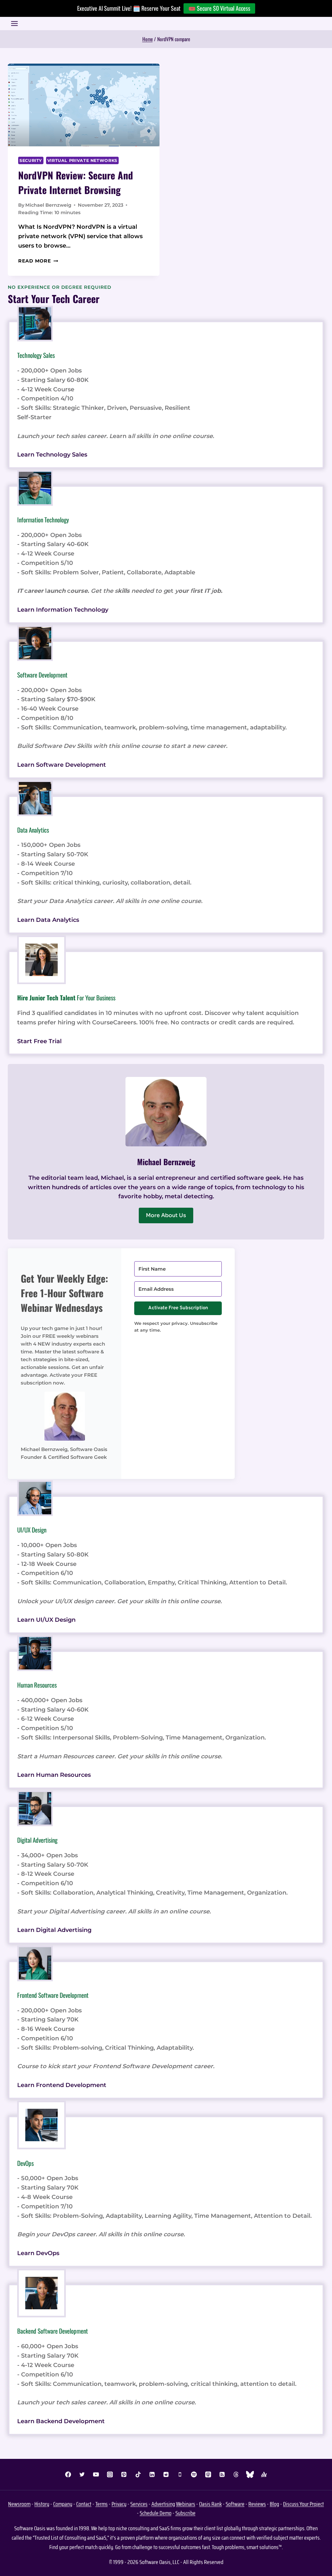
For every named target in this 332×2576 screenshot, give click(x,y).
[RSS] (222, 2474)
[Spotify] (194, 2474)
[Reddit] (166, 2474)
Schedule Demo (156, 2513)
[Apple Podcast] (208, 2474)
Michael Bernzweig (48, 205)
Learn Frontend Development (62, 2085)
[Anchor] (264, 2474)
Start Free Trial (39, 1041)
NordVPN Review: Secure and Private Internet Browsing (76, 182)
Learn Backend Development (61, 2421)
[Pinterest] (124, 2474)
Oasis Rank (210, 2504)
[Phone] (180, 2474)
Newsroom (19, 2504)
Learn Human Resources (54, 1775)
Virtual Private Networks (82, 160)
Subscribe (185, 2513)
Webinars (186, 2504)
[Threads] (236, 2474)
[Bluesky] (250, 2474)
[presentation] (84, 105)
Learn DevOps (38, 2253)
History (42, 2504)
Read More (38, 261)
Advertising (163, 2504)
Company (63, 2504)
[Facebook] (68, 2474)
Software (235, 2504)
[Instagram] (110, 2474)
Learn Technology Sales (52, 455)
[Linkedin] (152, 2474)
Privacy (119, 2504)
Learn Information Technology (63, 610)
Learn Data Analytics (48, 920)
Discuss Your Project (303, 2504)
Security (31, 160)
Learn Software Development (62, 765)
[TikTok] (138, 2474)
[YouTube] (96, 2474)
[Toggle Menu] (14, 24)
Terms (101, 2504)
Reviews (257, 2504)
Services (139, 2504)
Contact (84, 2504)
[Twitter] (82, 2474)
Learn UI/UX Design (46, 1620)
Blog (274, 2504)
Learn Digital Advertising (54, 1930)
